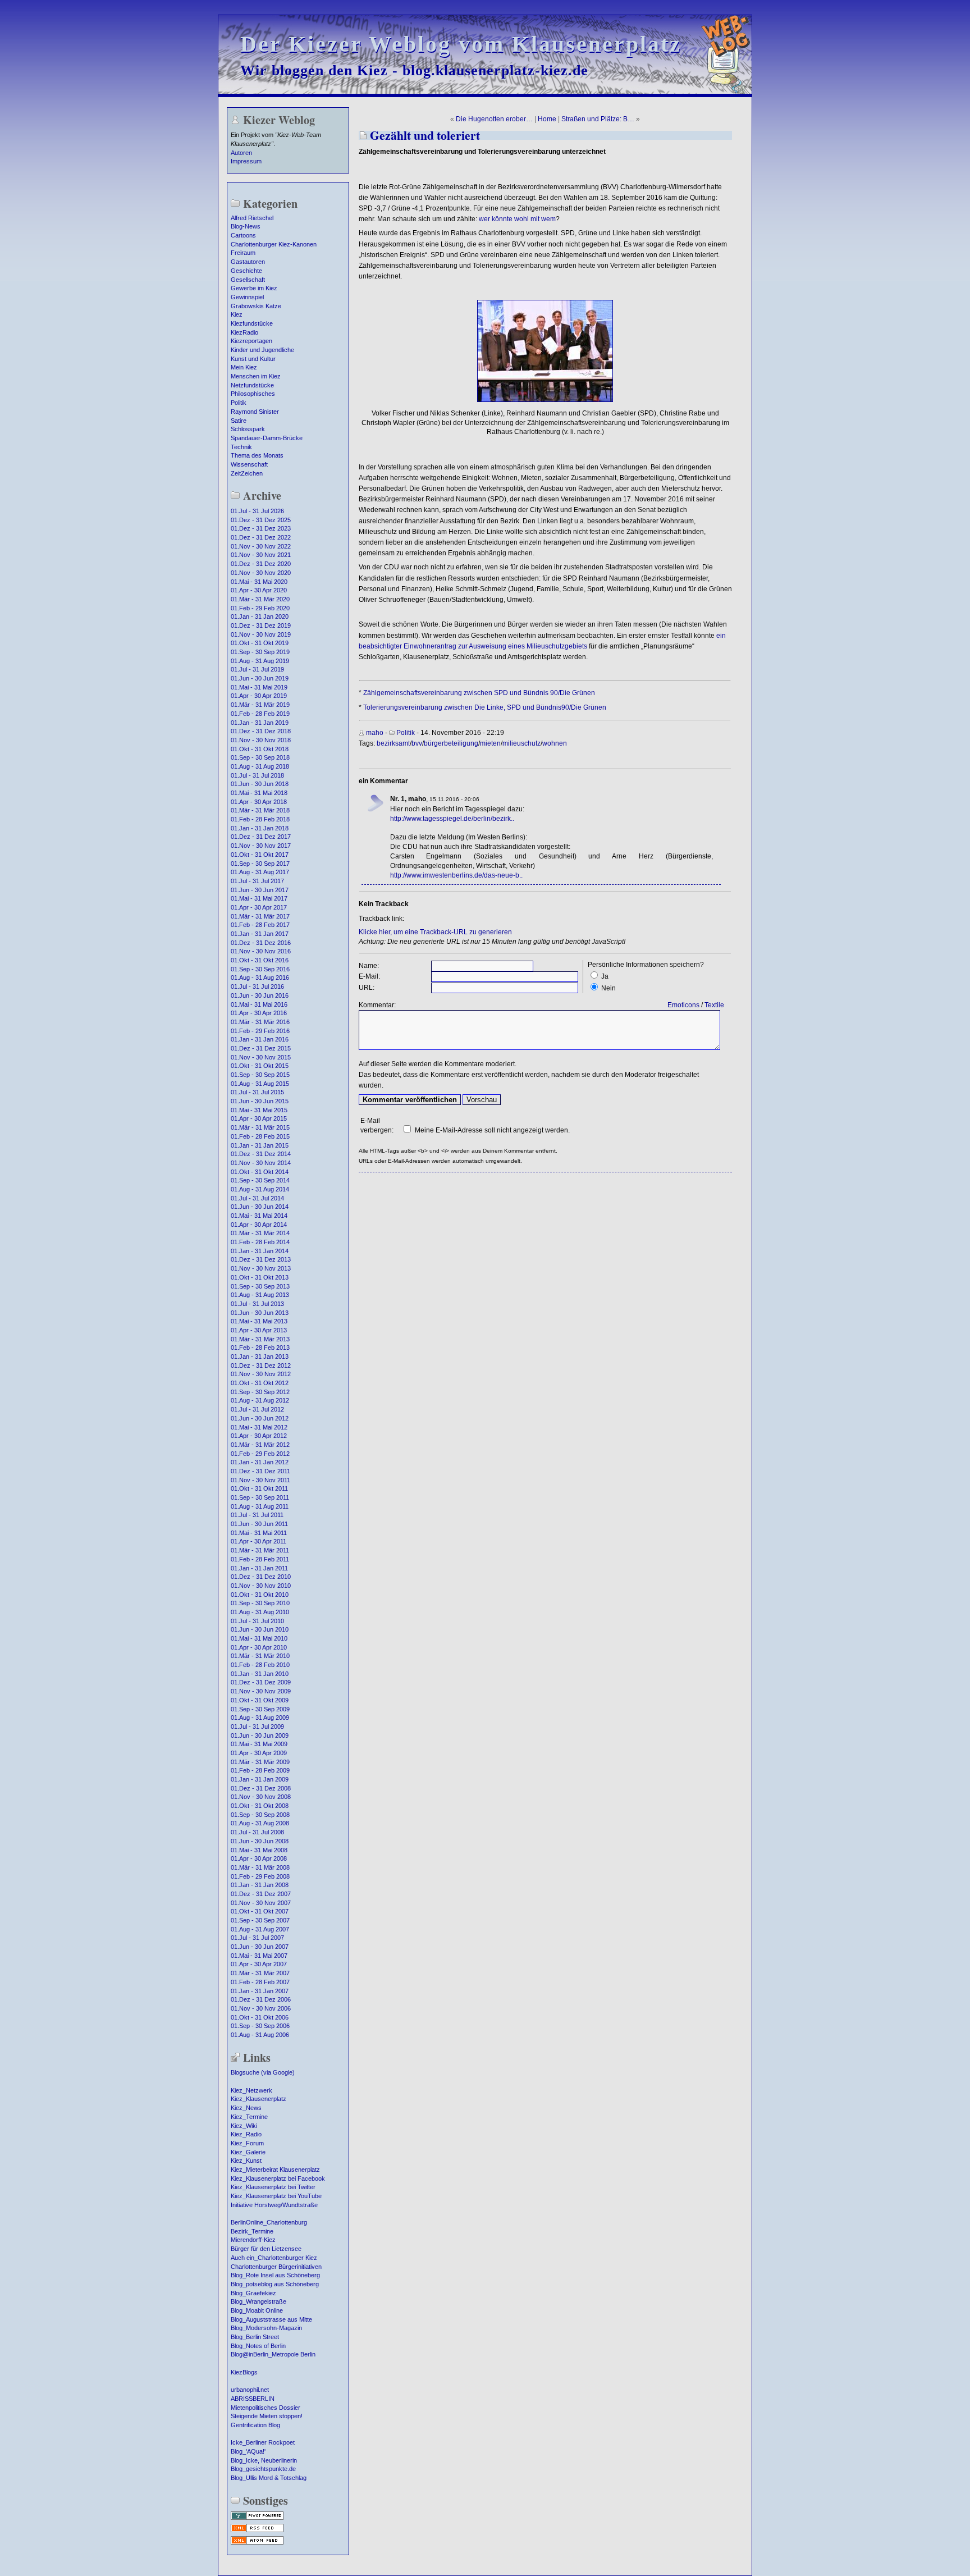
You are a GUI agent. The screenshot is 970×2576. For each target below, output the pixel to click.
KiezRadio (244, 332)
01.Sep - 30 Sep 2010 (260, 1603)
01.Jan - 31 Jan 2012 (260, 1462)
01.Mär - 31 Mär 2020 (260, 599)
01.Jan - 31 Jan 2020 (260, 616)
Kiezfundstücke (252, 323)
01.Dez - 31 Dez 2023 (261, 528)
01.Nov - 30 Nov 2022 (261, 546)
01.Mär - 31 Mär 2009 (260, 1762)
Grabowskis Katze (256, 306)
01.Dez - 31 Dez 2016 (261, 943)
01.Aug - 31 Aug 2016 (260, 978)
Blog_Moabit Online (257, 2310)
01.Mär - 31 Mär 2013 (260, 1339)
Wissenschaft (249, 464)
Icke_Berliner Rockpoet (263, 2442)
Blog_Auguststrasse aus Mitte (271, 2319)
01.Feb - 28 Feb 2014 (260, 1242)
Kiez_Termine (249, 2117)
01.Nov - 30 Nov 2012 (261, 1374)
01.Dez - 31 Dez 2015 (261, 1048)
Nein (608, 988)
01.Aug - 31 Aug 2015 (260, 1084)
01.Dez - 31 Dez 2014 (261, 1154)
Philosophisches (253, 394)
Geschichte (246, 271)
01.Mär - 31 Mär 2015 (260, 1127)
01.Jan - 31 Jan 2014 (260, 1251)
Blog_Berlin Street (255, 2337)
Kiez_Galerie (248, 2152)
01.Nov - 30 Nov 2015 (261, 1057)
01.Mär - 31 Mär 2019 (260, 705)
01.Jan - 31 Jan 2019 (260, 723)
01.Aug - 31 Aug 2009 (260, 1718)
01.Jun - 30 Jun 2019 (260, 678)
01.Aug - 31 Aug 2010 (260, 1612)
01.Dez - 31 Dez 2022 (261, 537)
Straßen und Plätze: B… (598, 119)
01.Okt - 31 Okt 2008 (260, 1806)
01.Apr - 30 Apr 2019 (259, 696)
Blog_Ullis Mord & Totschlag (269, 2478)
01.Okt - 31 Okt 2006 (260, 2017)
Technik (241, 447)
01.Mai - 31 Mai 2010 (259, 1638)
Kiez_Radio (246, 2134)
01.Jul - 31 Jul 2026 (257, 511)
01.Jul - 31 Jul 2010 (257, 1621)
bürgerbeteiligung (451, 743)
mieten (490, 743)
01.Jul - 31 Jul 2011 (257, 1515)
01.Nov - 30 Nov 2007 (261, 1903)
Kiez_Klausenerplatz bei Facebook (278, 2178)
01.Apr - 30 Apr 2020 (259, 590)
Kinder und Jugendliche (262, 350)
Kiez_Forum (247, 2143)
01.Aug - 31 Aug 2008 (260, 1823)
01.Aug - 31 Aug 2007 (260, 1929)
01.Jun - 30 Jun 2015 (260, 1101)
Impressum (246, 161)
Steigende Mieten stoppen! (267, 2416)
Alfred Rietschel (252, 218)
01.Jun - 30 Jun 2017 (260, 890)
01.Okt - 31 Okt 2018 (260, 749)
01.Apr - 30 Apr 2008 (259, 1858)
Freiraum (243, 253)
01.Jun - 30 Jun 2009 (260, 1735)
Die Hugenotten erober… (494, 119)
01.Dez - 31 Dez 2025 (261, 520)
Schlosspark (248, 429)
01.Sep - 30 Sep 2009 (260, 1709)
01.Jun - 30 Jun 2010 (260, 1629)
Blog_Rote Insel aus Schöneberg (275, 2275)
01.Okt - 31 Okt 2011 (259, 1488)
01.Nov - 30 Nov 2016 (261, 951)
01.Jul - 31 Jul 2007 (257, 1938)
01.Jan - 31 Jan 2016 (260, 1039)
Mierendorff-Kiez (253, 2240)
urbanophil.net (250, 2390)
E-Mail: (369, 976)
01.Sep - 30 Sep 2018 (260, 757)
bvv (417, 743)
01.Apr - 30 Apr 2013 (259, 1330)
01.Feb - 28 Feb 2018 (260, 819)
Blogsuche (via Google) (263, 2072)
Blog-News (246, 226)
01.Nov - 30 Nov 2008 (261, 1797)
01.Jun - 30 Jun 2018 (260, 784)
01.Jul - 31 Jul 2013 (257, 1304)
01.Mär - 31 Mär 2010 (260, 1656)
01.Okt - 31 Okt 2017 (260, 855)
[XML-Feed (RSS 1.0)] (257, 2531)
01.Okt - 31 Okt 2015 (260, 1066)
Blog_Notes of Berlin (258, 2346)
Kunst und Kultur (253, 359)
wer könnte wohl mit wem (517, 219)
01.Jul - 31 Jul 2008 (257, 1832)
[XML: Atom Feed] (257, 2543)
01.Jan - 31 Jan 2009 (260, 1779)
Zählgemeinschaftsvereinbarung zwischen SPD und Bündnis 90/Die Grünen (479, 693)
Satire (239, 421)
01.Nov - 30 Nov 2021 (261, 555)
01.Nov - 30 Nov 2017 (261, 846)
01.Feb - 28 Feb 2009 (260, 1770)
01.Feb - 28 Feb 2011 (260, 1559)
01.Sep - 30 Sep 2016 (260, 969)
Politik (239, 403)
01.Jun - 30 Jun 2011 (259, 1524)
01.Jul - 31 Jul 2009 (257, 1727)
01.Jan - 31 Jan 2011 (259, 1568)
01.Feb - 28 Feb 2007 (260, 1982)
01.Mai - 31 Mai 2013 (259, 1321)
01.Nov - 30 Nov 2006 (261, 2008)
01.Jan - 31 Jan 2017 (260, 934)
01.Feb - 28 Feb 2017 (260, 925)
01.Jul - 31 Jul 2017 (257, 881)
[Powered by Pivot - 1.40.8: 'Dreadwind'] (257, 2519)
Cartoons (243, 235)
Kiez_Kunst (246, 2161)
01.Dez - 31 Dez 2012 (261, 1365)
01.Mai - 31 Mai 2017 (259, 898)
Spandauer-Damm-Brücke (267, 438)
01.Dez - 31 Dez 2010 (261, 1577)
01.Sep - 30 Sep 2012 (260, 1392)
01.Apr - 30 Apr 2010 (259, 1647)
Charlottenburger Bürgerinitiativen (276, 2267)
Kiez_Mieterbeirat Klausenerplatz (275, 2169)
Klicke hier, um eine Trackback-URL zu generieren (435, 932)
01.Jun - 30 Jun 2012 (260, 1418)
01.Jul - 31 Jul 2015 (257, 1092)
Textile (714, 1005)
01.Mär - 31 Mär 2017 (260, 916)
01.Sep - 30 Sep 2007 (260, 1920)
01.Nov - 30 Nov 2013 (261, 1268)
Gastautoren (248, 262)
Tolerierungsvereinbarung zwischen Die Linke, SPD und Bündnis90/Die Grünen (485, 707)
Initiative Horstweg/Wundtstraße (274, 2205)
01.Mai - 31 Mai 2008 (259, 1850)
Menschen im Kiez (256, 376)
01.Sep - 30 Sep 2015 (260, 1075)
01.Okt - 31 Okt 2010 (260, 1595)
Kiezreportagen (251, 341)
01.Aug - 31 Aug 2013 (260, 1295)
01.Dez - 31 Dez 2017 (261, 837)
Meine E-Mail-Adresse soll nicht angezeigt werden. (492, 1130)
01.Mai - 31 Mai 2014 (259, 1216)
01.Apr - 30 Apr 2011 (258, 1541)
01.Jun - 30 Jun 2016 (260, 995)
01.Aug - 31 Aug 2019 (260, 661)
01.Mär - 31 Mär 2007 (260, 1973)
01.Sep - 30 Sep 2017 (260, 864)
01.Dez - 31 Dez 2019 (261, 625)
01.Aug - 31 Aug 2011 (260, 1506)
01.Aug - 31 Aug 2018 (260, 766)
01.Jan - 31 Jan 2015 (260, 1145)
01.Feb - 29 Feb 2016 (260, 1031)
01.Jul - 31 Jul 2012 (257, 1409)
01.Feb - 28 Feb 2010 (260, 1665)
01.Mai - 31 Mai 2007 (259, 1956)
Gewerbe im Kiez (254, 288)
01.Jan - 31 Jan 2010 (260, 1674)
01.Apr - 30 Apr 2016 (259, 1013)
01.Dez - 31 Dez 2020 (261, 564)
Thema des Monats (257, 455)
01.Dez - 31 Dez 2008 (261, 1788)
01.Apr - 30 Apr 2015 (259, 1118)
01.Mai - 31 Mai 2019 (259, 687)
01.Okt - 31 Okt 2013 (260, 1277)
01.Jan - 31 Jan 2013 (260, 1356)
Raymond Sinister (255, 412)
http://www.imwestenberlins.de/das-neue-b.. (456, 875)
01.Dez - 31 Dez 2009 (261, 1682)
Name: (369, 966)
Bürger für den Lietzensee (266, 2249)
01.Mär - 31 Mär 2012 (260, 1445)
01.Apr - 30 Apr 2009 (259, 1753)
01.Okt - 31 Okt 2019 (260, 643)
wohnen (555, 743)
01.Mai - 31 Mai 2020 (259, 582)
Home (547, 119)
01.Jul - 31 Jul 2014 (257, 1198)
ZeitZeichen (247, 473)
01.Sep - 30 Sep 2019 (260, 652)
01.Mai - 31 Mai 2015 (259, 1110)
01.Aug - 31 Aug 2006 (260, 2035)
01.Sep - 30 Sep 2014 (260, 1180)
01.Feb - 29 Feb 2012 (260, 1454)
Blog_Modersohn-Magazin (266, 2328)
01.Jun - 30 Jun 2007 (260, 1947)
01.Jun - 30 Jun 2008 (260, 1841)
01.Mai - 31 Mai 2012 (259, 1427)
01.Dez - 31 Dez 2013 (261, 1259)
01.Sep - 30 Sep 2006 (260, 2026)
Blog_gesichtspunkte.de (263, 2469)
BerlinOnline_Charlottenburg (269, 2222)
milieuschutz (521, 743)
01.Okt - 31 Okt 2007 (260, 1911)
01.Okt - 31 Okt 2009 (260, 1700)
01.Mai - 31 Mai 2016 (259, 1004)
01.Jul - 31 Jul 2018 (257, 775)
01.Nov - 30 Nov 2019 (261, 634)
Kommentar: (377, 1005)
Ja (605, 976)
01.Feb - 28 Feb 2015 (260, 1136)
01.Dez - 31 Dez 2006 (261, 1999)
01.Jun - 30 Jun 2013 (260, 1313)
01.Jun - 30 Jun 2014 (260, 1207)
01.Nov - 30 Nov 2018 (261, 740)
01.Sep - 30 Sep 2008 (260, 1815)
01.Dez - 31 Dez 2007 (261, 1894)
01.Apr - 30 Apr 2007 (259, 1964)
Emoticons (683, 1005)
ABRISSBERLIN (253, 2399)
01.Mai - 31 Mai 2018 (259, 793)
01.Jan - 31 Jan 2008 (260, 1885)
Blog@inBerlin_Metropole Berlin (273, 2354)
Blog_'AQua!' (248, 2451)
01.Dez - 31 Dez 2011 (260, 1471)
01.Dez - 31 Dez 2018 (261, 731)
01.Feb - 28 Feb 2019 (260, 714)
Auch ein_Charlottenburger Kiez (274, 2258)
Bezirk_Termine (252, 2231)
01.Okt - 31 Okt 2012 (260, 1383)
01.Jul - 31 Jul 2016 (257, 986)
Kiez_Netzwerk (251, 2090)
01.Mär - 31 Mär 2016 (260, 1022)
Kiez (237, 314)
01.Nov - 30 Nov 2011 (260, 1480)
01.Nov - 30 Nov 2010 (261, 1586)
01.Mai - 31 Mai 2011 (259, 1533)
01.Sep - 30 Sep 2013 (260, 1286)
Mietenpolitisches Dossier (266, 2408)
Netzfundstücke (252, 385)
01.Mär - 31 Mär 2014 (260, 1233)
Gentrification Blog (255, 2425)
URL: (367, 988)
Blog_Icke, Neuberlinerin (264, 2460)
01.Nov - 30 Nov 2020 (261, 573)
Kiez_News (246, 2108)
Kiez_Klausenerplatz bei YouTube (276, 2196)
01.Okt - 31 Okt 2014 (260, 1172)
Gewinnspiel (247, 297)
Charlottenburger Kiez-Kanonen (274, 244)
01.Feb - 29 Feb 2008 (260, 1876)
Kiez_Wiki (244, 2126)
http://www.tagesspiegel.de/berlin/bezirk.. (452, 819)
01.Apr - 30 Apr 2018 (259, 802)
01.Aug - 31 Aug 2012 (260, 1400)
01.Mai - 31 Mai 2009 (259, 1744)
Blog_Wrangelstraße (258, 2301)
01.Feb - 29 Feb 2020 (260, 608)
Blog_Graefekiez (253, 2293)
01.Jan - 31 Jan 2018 (260, 828)
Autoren (241, 153)
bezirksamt (393, 743)
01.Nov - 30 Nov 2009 (261, 1691)
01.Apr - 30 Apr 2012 (259, 1436)
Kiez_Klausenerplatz (258, 2099)
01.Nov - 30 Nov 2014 (261, 1163)
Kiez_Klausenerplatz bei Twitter (273, 2187)
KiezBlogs (244, 2372)
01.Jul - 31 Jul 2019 (257, 669)
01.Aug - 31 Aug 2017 (260, 872)
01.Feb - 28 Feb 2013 (260, 1348)
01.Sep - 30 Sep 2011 (260, 1497)
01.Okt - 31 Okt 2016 (260, 960)
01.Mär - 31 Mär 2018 (260, 810)
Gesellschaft (248, 280)
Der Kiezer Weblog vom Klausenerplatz (461, 44)
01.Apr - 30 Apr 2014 (259, 1225)
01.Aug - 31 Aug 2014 (260, 1189)
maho (375, 733)
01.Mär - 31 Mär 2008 (260, 1867)
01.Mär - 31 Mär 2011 (260, 1550)
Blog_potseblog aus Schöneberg (275, 2284)
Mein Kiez (244, 367)
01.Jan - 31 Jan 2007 (260, 1991)
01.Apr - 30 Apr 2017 (259, 907)
